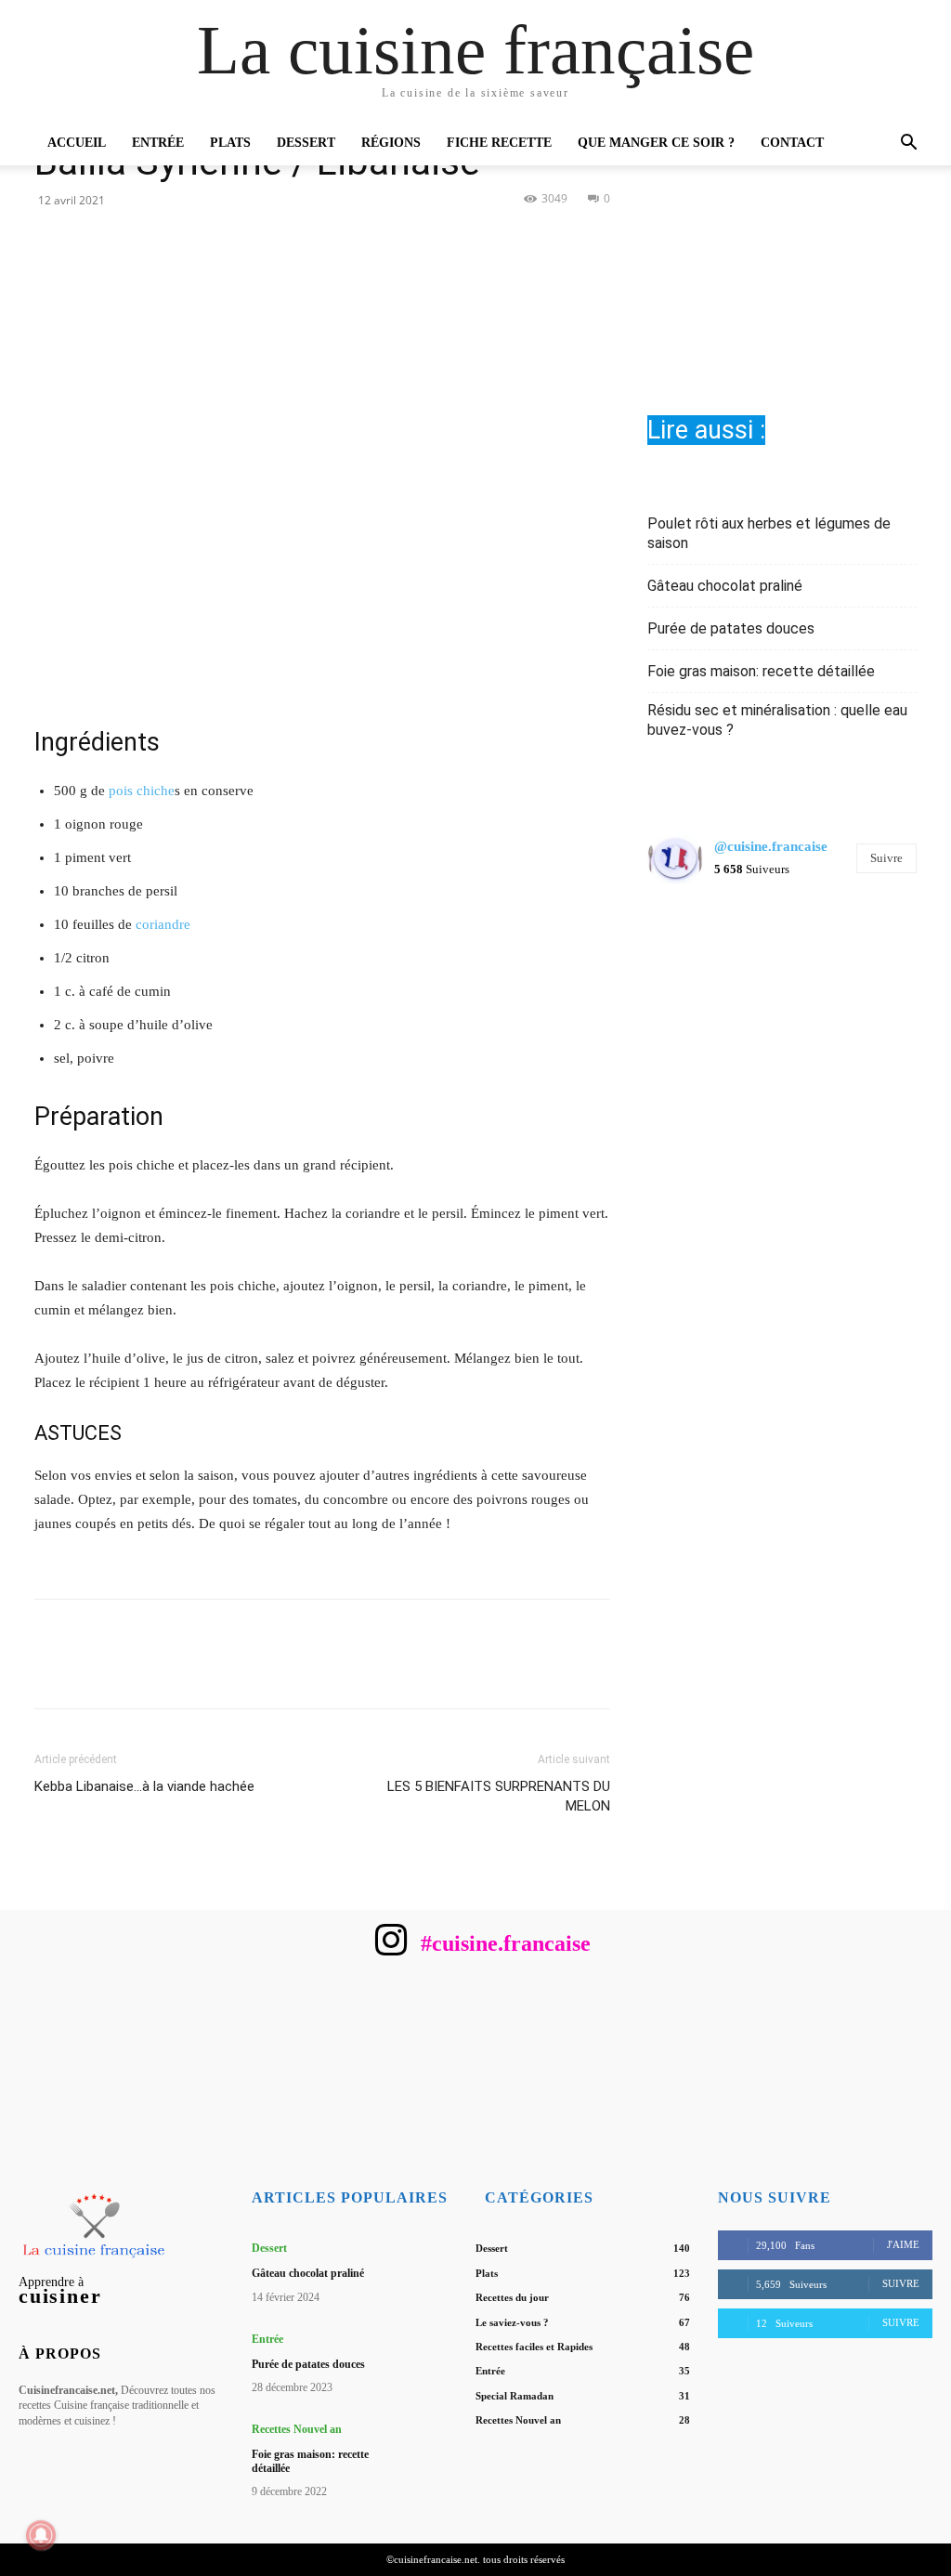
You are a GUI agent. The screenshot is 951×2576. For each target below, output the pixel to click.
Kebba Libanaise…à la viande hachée (144, 1786)
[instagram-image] (692, 946)
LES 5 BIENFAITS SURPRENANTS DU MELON (499, 1796)
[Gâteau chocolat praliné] (434, 2262)
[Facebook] (258, 241)
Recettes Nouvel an (297, 2429)
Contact (792, 143)
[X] (301, 241)
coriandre (163, 924)
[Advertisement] (782, 233)
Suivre (886, 858)
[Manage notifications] (41, 2535)
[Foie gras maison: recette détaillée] (434, 2444)
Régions (391, 143)
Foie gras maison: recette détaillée (761, 671)
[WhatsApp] (386, 241)
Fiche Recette (499, 143)
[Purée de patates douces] (434, 2354)
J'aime (903, 2244)
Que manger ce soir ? (656, 143)
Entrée (158, 143)
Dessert (306, 143)
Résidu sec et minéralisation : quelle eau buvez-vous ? (777, 720)
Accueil (77, 143)
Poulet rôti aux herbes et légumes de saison (769, 533)
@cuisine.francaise (771, 846)
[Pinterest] (344, 241)
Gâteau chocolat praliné (725, 586)
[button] (908, 144)
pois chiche (142, 791)
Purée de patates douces (731, 628)
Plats (230, 143)
